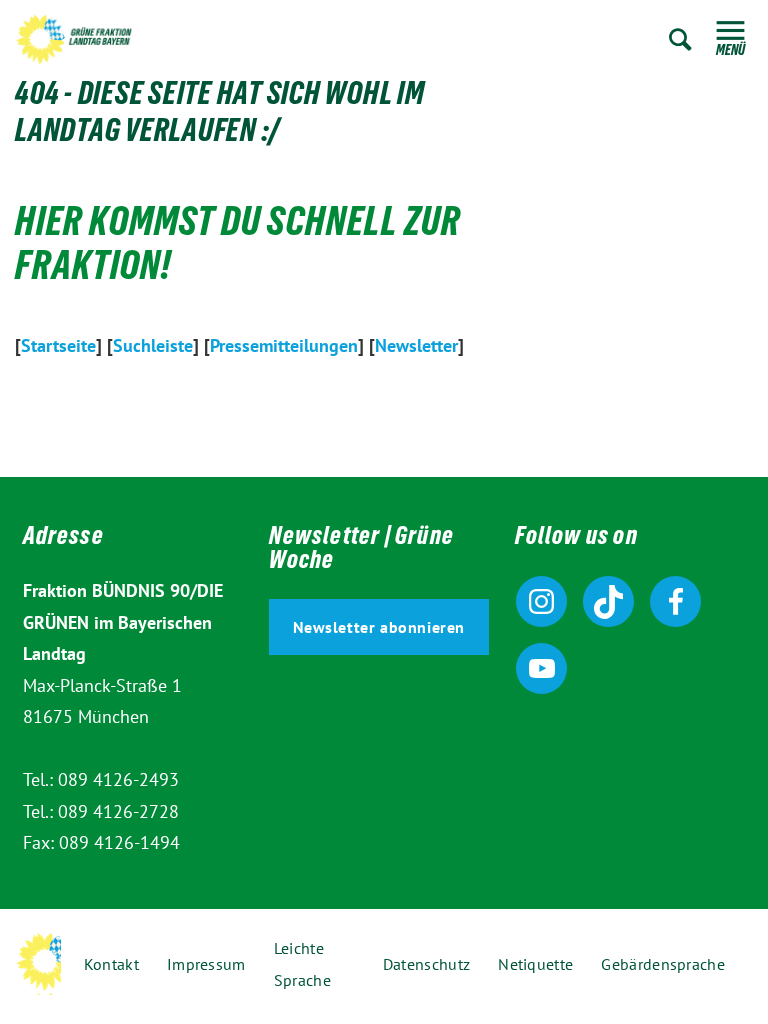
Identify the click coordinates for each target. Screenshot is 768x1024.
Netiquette (535, 964)
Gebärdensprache (663, 964)
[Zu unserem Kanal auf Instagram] (541, 601)
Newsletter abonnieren (379, 627)
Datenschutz (426, 964)
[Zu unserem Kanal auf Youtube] (541, 668)
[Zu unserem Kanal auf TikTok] (608, 601)
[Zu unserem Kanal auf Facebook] (675, 601)
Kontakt (111, 964)
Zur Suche (680, 39)
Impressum (206, 964)
